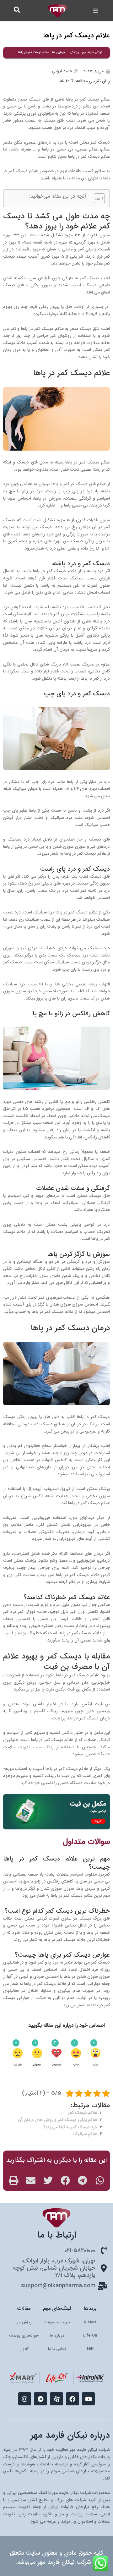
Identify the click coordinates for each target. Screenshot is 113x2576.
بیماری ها (59, 52)
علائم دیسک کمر (83, 2113)
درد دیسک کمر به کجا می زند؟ (70, 2127)
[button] (96, 11)
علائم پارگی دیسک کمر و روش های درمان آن (57, 2120)
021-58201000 (80, 2250)
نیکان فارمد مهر (92, 52)
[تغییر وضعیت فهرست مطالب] (96, 198)
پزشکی (74, 52)
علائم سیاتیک (85, 2134)
